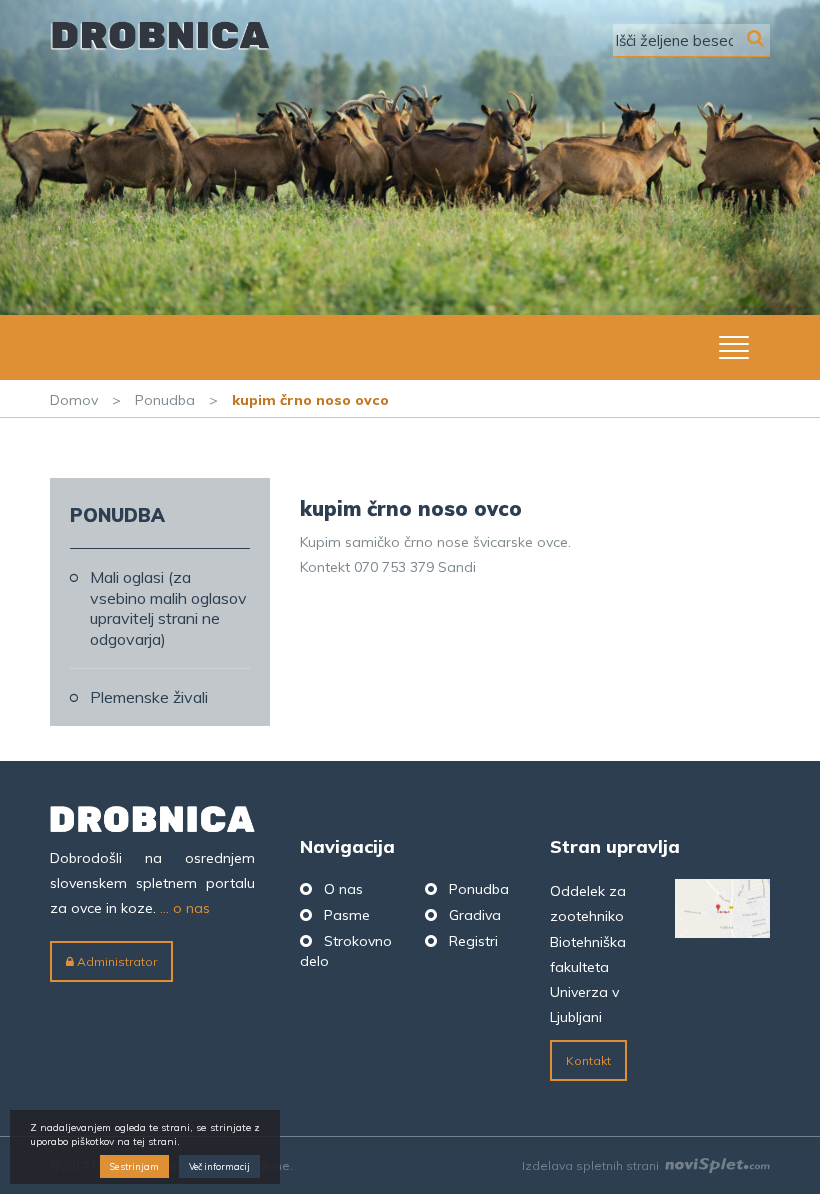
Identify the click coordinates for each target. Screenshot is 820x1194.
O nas (343, 889)
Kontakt (588, 1060)
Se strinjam (134, 1166)
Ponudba (165, 400)
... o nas (185, 908)
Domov (74, 400)
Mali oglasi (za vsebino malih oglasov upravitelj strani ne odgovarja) (168, 608)
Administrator (115, 961)
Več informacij (219, 1166)
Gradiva (475, 915)
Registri (473, 941)
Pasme (347, 915)
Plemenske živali (149, 697)
